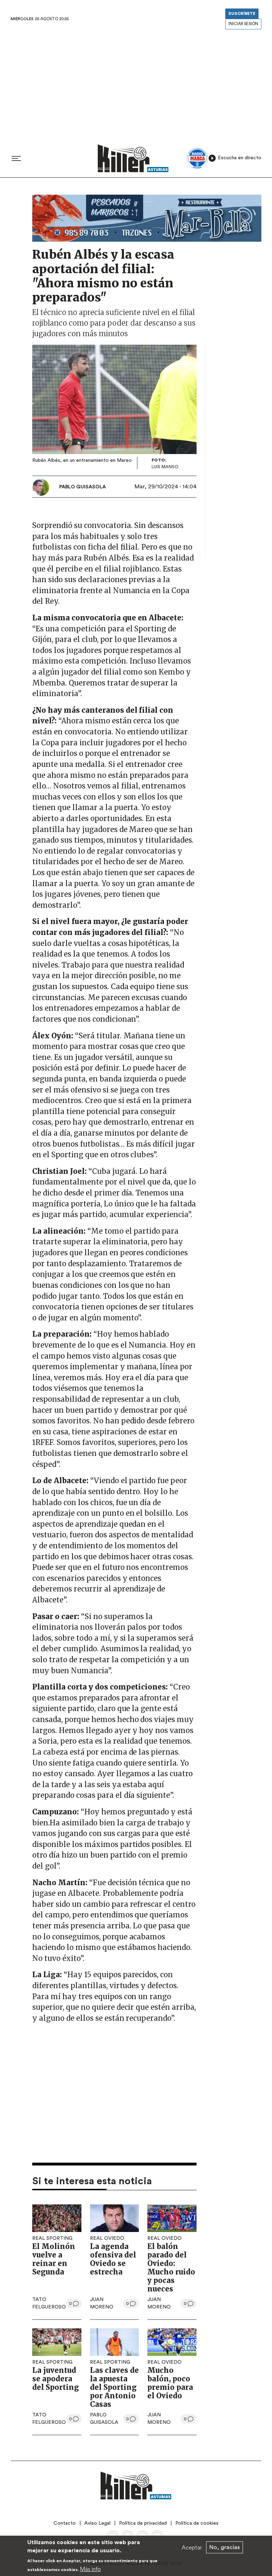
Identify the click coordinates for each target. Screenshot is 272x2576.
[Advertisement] (136, 85)
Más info (90, 2569)
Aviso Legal (97, 2523)
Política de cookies (197, 2523)
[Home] (133, 158)
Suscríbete (242, 14)
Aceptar (192, 2547)
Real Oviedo (107, 2238)
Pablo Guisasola (83, 487)
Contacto (65, 2523)
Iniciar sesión (243, 24)
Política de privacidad (143, 2523)
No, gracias (225, 2547)
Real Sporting (52, 2238)
